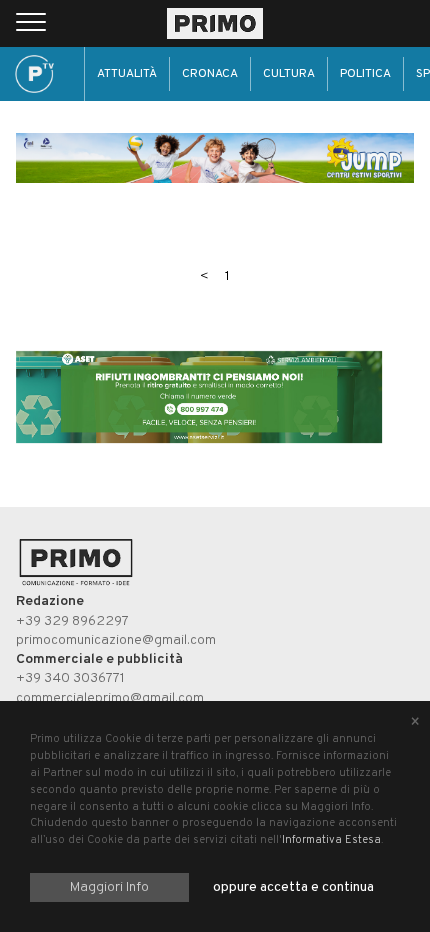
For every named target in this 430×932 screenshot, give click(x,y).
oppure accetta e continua (293, 887)
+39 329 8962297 (72, 621)
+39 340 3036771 (70, 678)
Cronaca (210, 74)
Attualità (127, 74)
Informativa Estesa (331, 840)
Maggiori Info (109, 887)
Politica (365, 74)
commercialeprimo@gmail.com (110, 698)
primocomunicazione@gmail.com (116, 640)
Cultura (289, 74)
